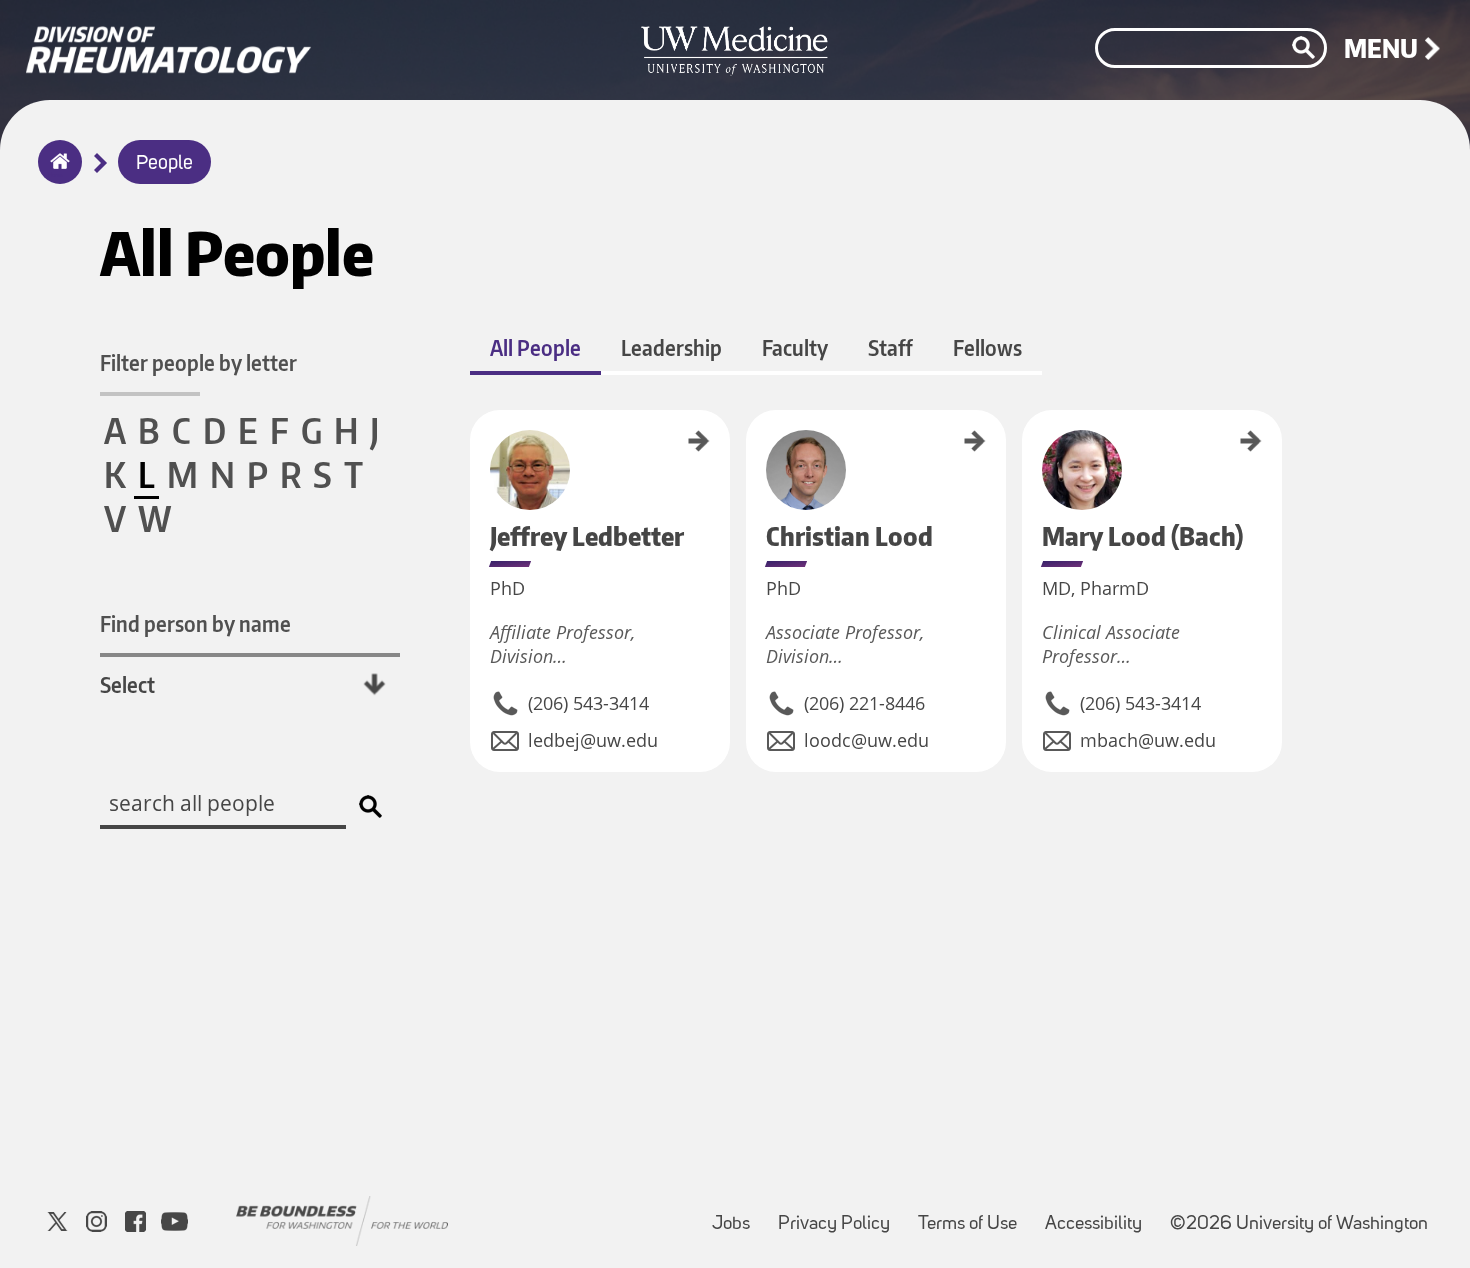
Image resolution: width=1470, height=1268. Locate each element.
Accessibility (1099, 1214)
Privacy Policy (840, 1214)
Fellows (987, 347)
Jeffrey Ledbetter (477, 450)
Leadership (671, 347)
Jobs (737, 1214)
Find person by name (195, 623)
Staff (890, 347)
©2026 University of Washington (1299, 1224)
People (164, 164)
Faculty (795, 347)
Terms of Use (973, 1214)
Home (55, 175)
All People (535, 347)
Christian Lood (753, 444)
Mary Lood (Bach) (1029, 451)
